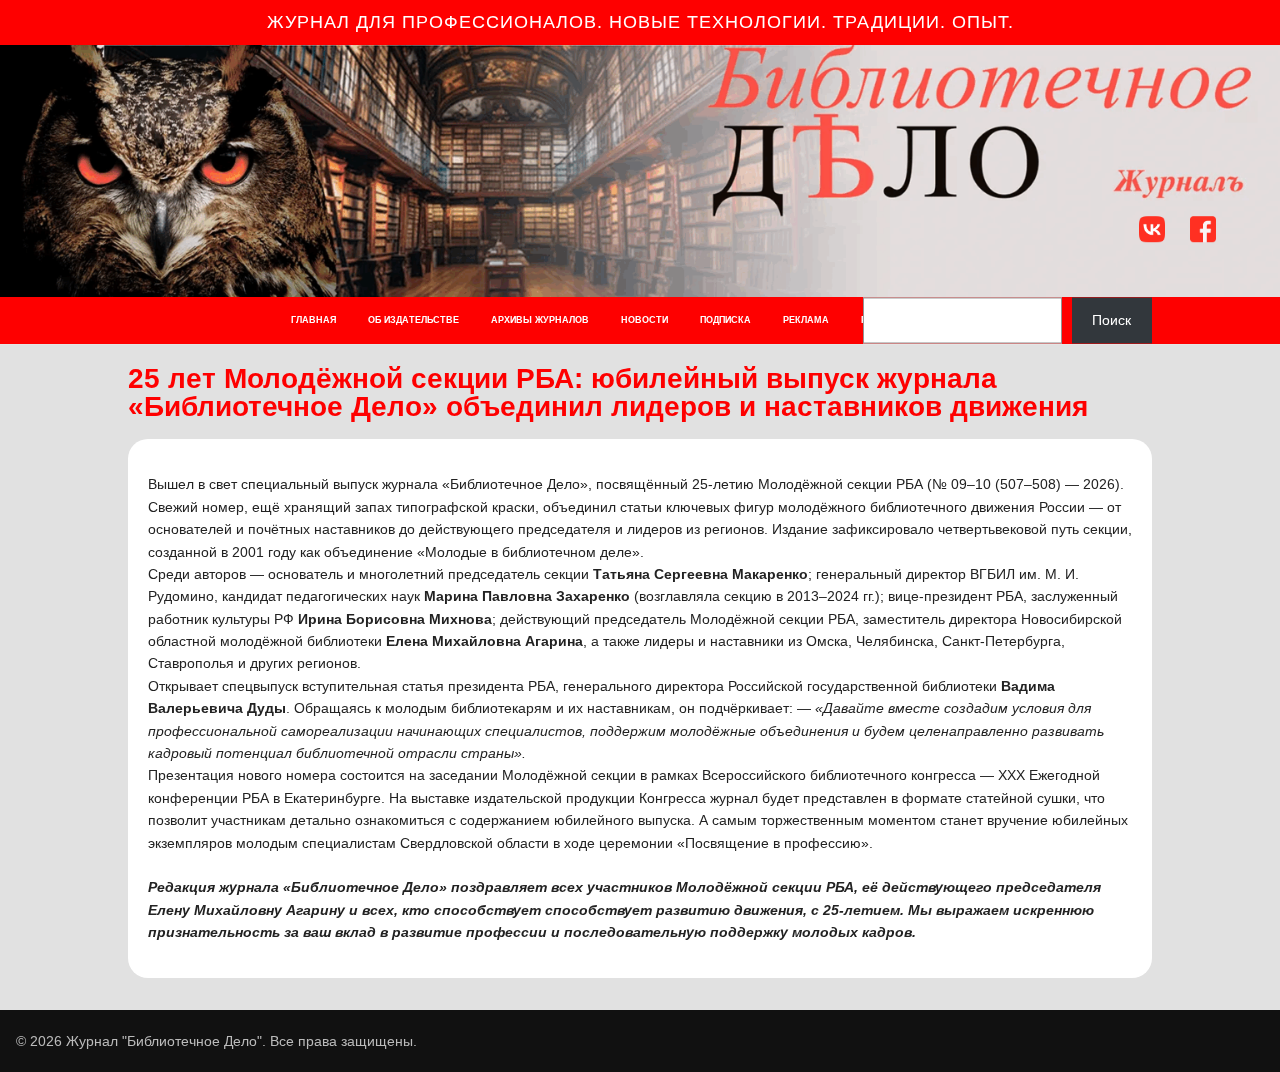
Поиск (1111, 320)
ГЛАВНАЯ (313, 320)
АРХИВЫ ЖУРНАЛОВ (540, 320)
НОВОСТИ (644, 320)
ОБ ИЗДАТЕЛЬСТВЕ (413, 320)
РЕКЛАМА (806, 320)
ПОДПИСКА (725, 320)
